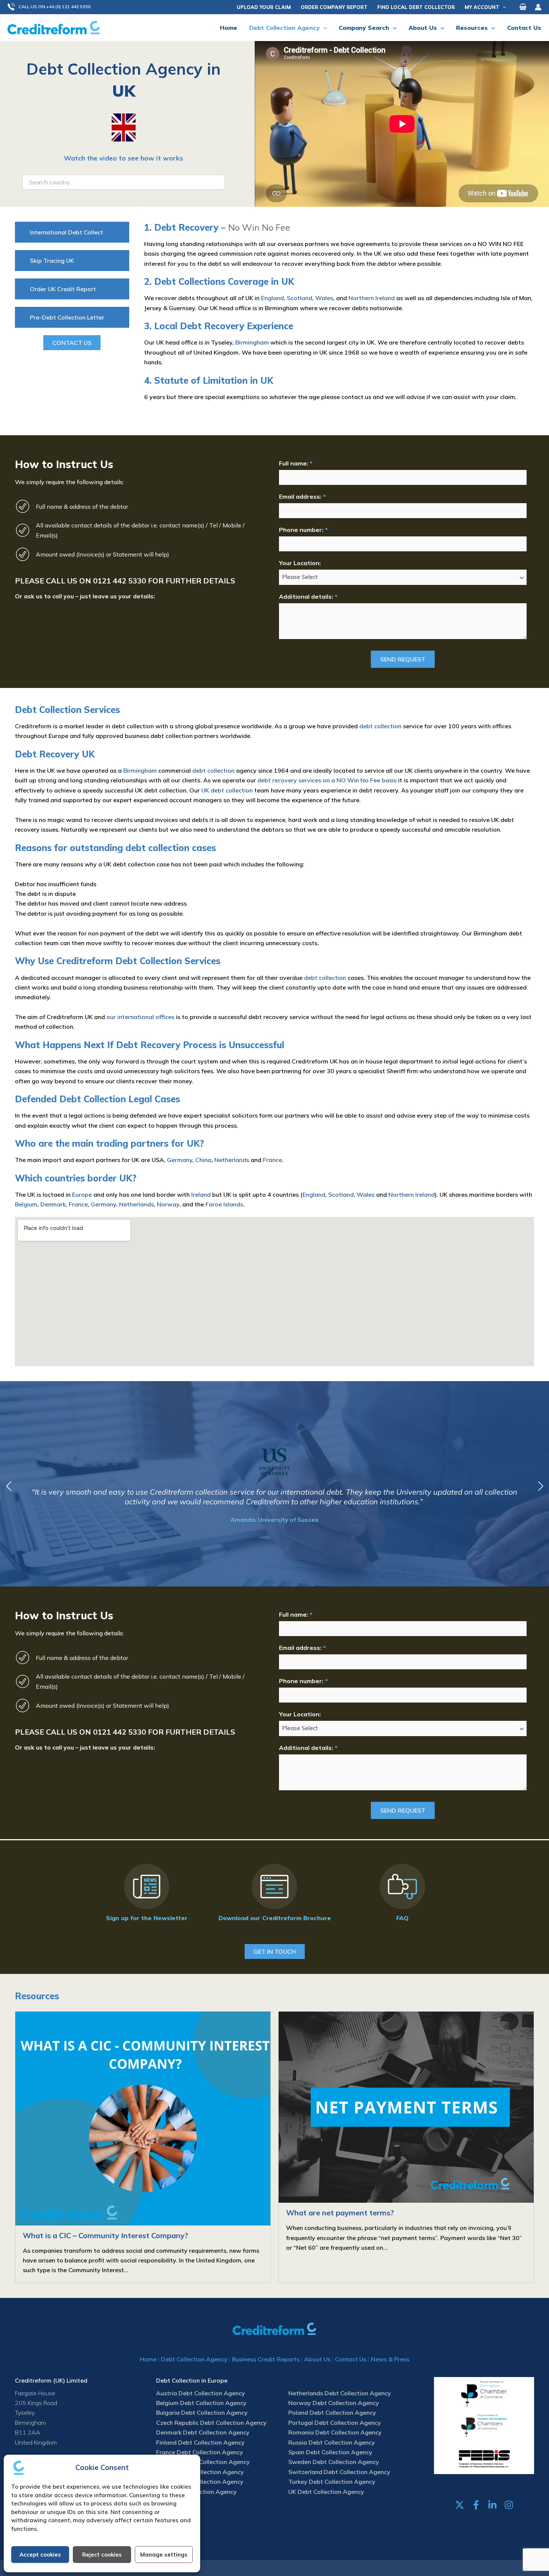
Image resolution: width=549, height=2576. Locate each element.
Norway (168, 1204)
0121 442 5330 (120, 581)
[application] (503, 7)
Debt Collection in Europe (192, 2380)
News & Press (390, 2359)
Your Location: (300, 563)
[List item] (460, 2505)
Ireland (201, 1194)
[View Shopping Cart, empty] (523, 7)
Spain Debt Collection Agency (330, 2452)
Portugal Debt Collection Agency (335, 2423)
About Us (317, 2359)
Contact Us (351, 2359)
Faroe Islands (224, 1204)
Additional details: (308, 597)
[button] (53, 7)
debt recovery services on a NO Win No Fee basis (327, 780)
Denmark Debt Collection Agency (203, 2432)
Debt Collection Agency (194, 2359)
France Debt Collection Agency (200, 2452)
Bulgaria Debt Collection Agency (202, 2413)
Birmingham (252, 342)
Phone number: (303, 530)
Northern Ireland (372, 298)
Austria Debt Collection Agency (201, 2393)
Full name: (296, 463)
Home (148, 2359)
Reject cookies (102, 2555)
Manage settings (164, 2555)
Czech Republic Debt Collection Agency (211, 2423)
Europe (82, 1194)
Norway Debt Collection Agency (334, 2403)
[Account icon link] (538, 7)
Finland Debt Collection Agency (200, 2442)
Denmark (53, 1204)
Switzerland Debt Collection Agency (339, 2472)
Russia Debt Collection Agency (332, 2442)
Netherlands (232, 1160)
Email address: (302, 496)
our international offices (140, 1017)
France (272, 1160)
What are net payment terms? (340, 2213)
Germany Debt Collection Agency (203, 2462)
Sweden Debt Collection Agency (334, 2462)
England (272, 298)
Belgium (26, 1204)
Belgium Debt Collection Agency (201, 2403)
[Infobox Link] (147, 1894)
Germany (180, 1160)
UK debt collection (227, 790)
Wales (324, 298)
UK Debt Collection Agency (326, 2492)
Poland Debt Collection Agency (332, 2413)
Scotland (300, 298)
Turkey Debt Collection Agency (332, 2482)
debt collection (380, 726)
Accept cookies (40, 2555)
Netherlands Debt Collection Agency (340, 2393)
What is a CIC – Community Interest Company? (106, 2235)
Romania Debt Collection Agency (335, 2432)
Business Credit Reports (266, 2359)
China (203, 1160)
